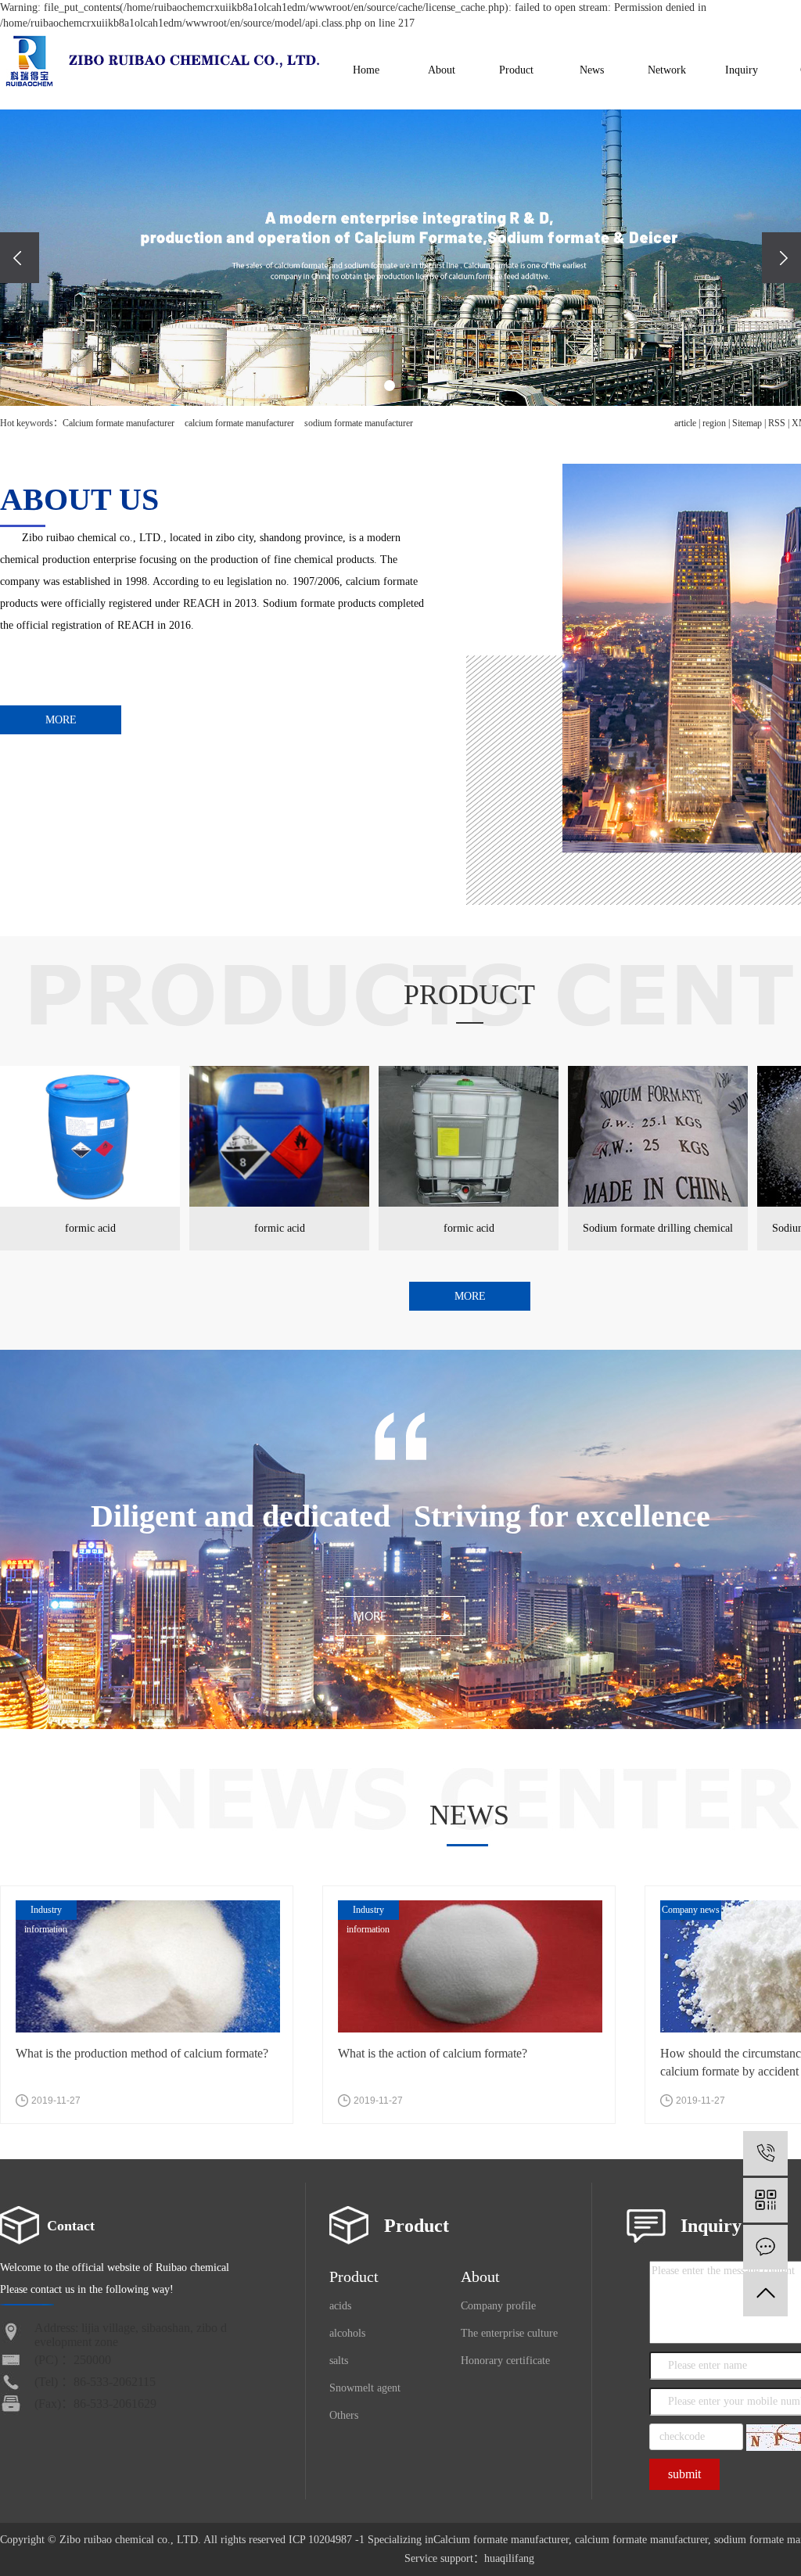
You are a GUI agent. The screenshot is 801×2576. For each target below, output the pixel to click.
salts (339, 2361)
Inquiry (742, 70)
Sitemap (747, 423)
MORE (61, 720)
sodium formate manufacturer (357, 423)
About (442, 70)
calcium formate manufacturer (238, 423)
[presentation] (20, 258)
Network (667, 70)
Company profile (498, 2306)
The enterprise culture (509, 2333)
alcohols (347, 2333)
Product (516, 70)
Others (344, 2415)
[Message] (765, 2247)
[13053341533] (765, 2153)
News (592, 70)
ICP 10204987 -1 (327, 2540)
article (685, 423)
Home (366, 70)
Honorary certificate (505, 2361)
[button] (390, 386)
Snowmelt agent (365, 2388)
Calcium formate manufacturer (119, 423)
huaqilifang (509, 2558)
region (714, 423)
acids (340, 2306)
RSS (777, 423)
